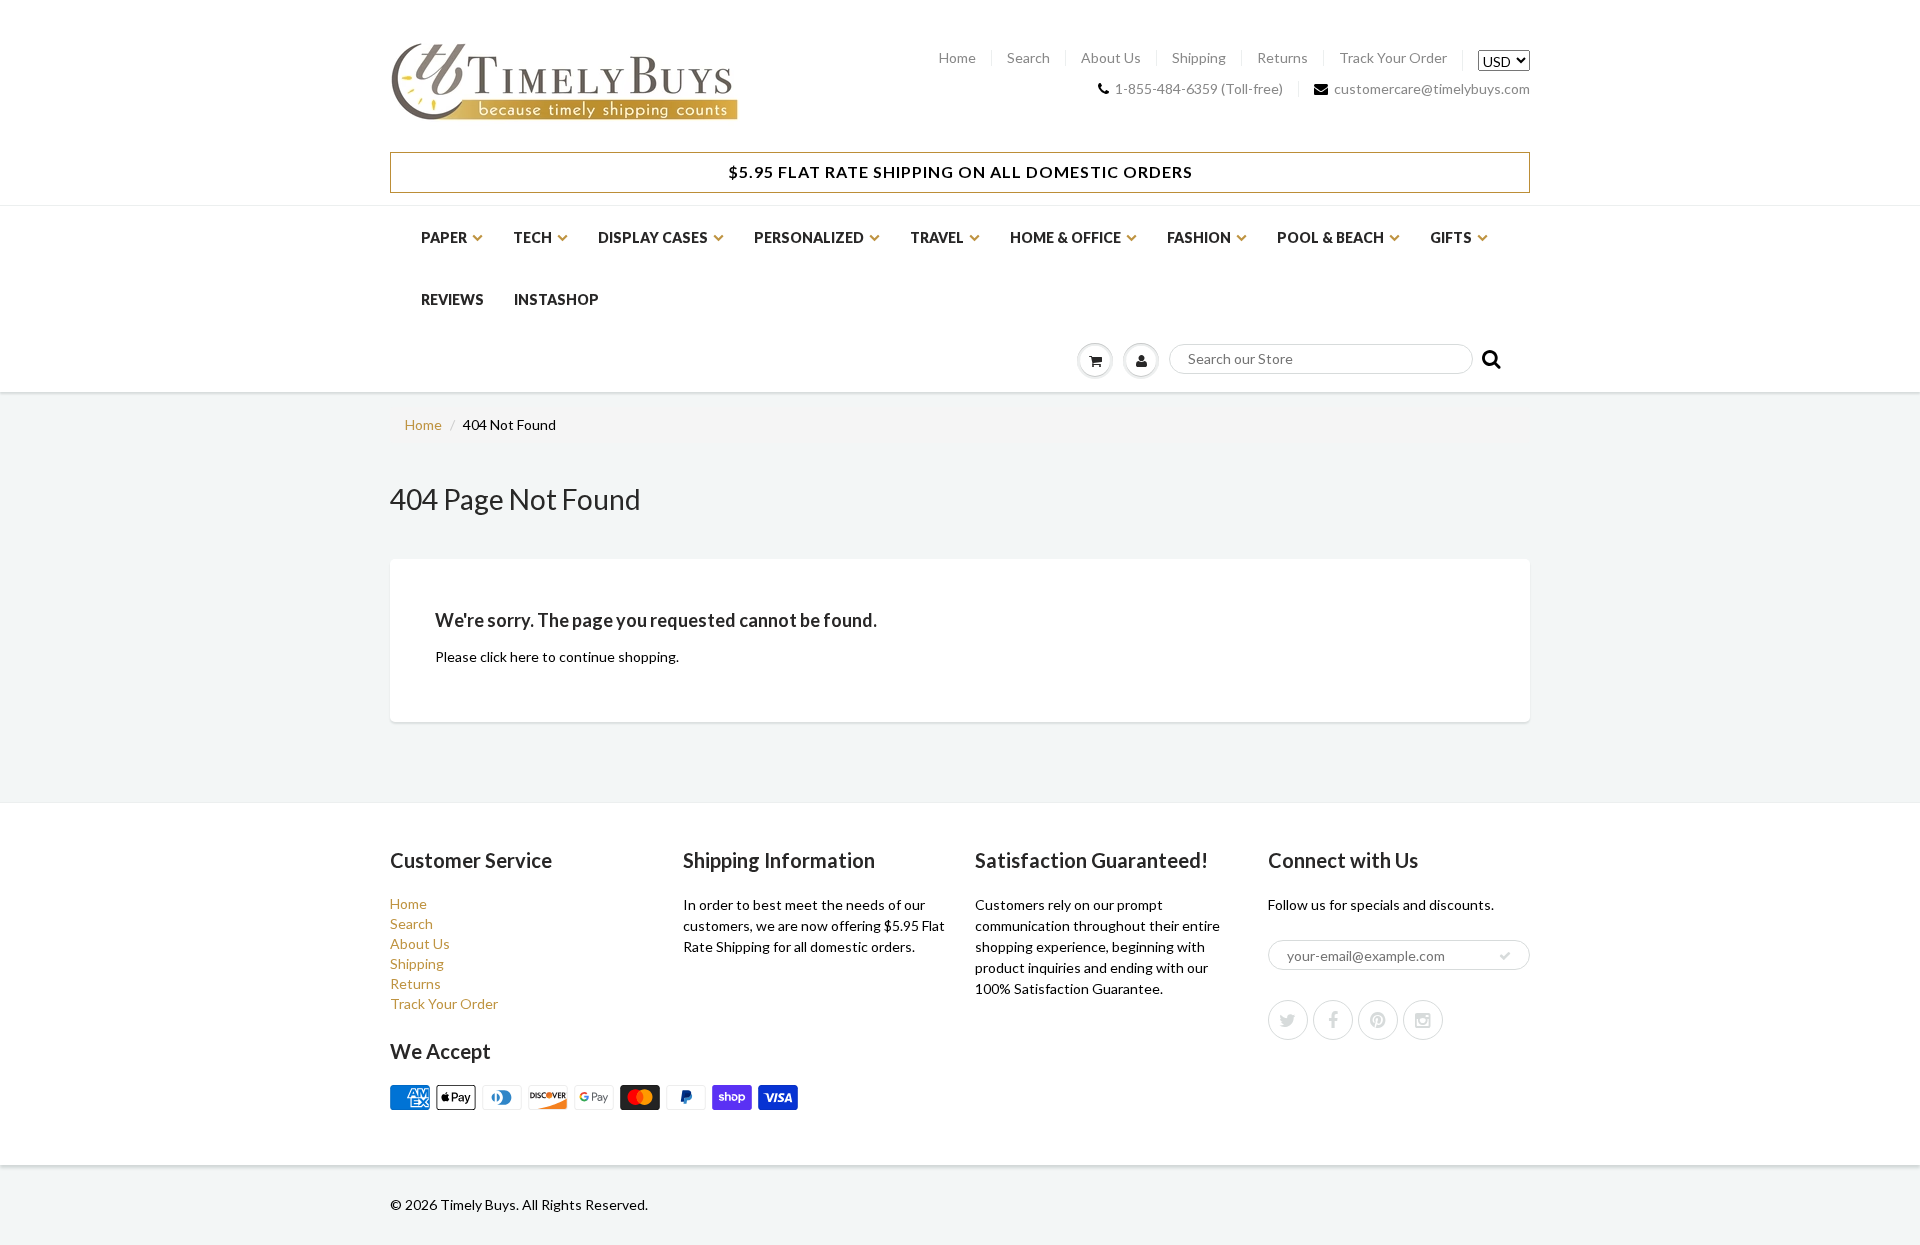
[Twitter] (1288, 1020)
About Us (1111, 58)
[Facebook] (1333, 1020)
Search (1028, 58)
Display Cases (653, 237)
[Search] (1489, 358)
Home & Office (1065, 237)
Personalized (809, 237)
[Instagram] (1423, 1020)
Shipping (1199, 58)
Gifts (1451, 237)
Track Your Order (1393, 58)
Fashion (1199, 237)
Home (957, 58)
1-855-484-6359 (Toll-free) (1199, 89)
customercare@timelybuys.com (1432, 89)
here (524, 656)
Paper (444, 237)
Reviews (452, 299)
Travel (937, 237)
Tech (532, 237)
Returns (1282, 58)
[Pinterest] (1378, 1020)
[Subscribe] (1505, 956)
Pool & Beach (1330, 237)
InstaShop (556, 299)
